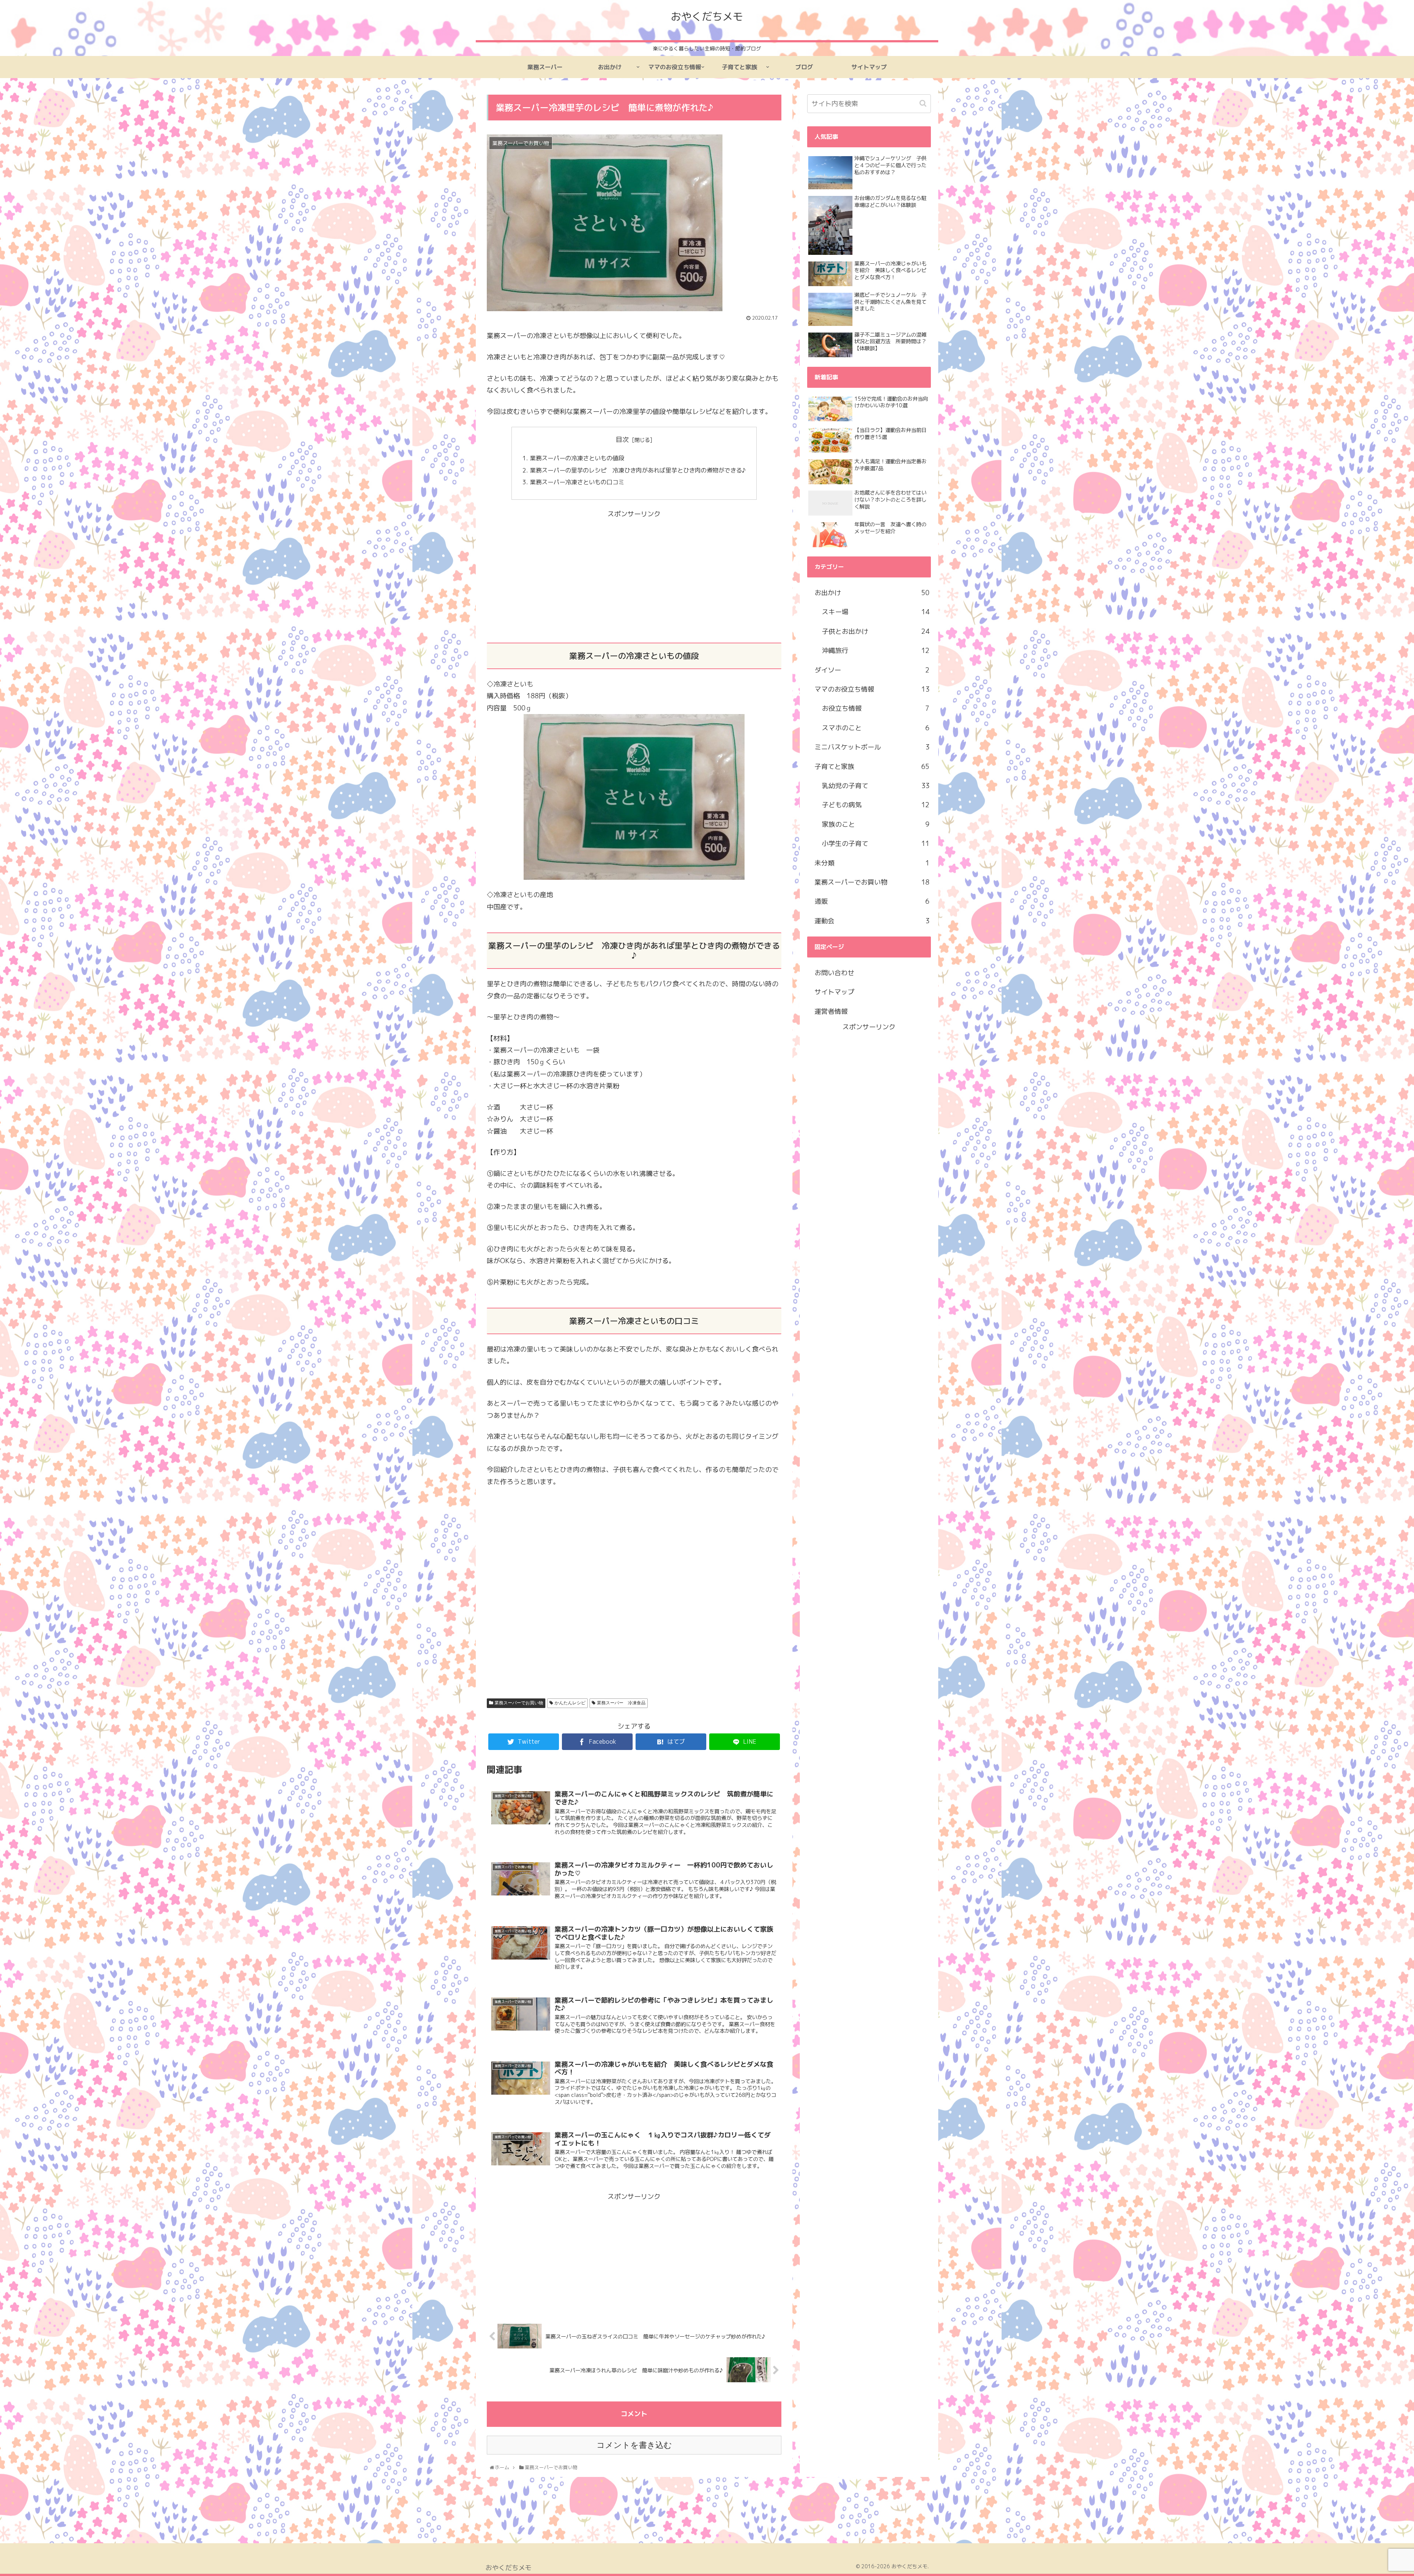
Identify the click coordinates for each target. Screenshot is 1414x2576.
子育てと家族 (872, 767)
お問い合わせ (834, 973)
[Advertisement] (634, 572)
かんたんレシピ (570, 1703)
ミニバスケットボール (872, 747)
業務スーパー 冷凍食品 (621, 1703)
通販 (872, 901)
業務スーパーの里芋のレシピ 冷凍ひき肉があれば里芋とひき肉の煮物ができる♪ (638, 470)
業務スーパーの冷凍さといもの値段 (577, 458)
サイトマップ (834, 992)
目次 (622, 440)
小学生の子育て (876, 844)
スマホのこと (876, 728)
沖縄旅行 (876, 651)
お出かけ (872, 593)
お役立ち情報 (876, 708)
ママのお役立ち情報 (872, 689)
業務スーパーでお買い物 (519, 1703)
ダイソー (872, 670)
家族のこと (876, 824)
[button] (924, 103)
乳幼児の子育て (876, 786)
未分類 (872, 863)
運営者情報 (831, 1011)
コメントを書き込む (634, 2445)
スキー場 (876, 612)
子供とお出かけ (876, 631)
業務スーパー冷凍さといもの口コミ (577, 482)
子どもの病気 (876, 805)
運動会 (872, 921)
